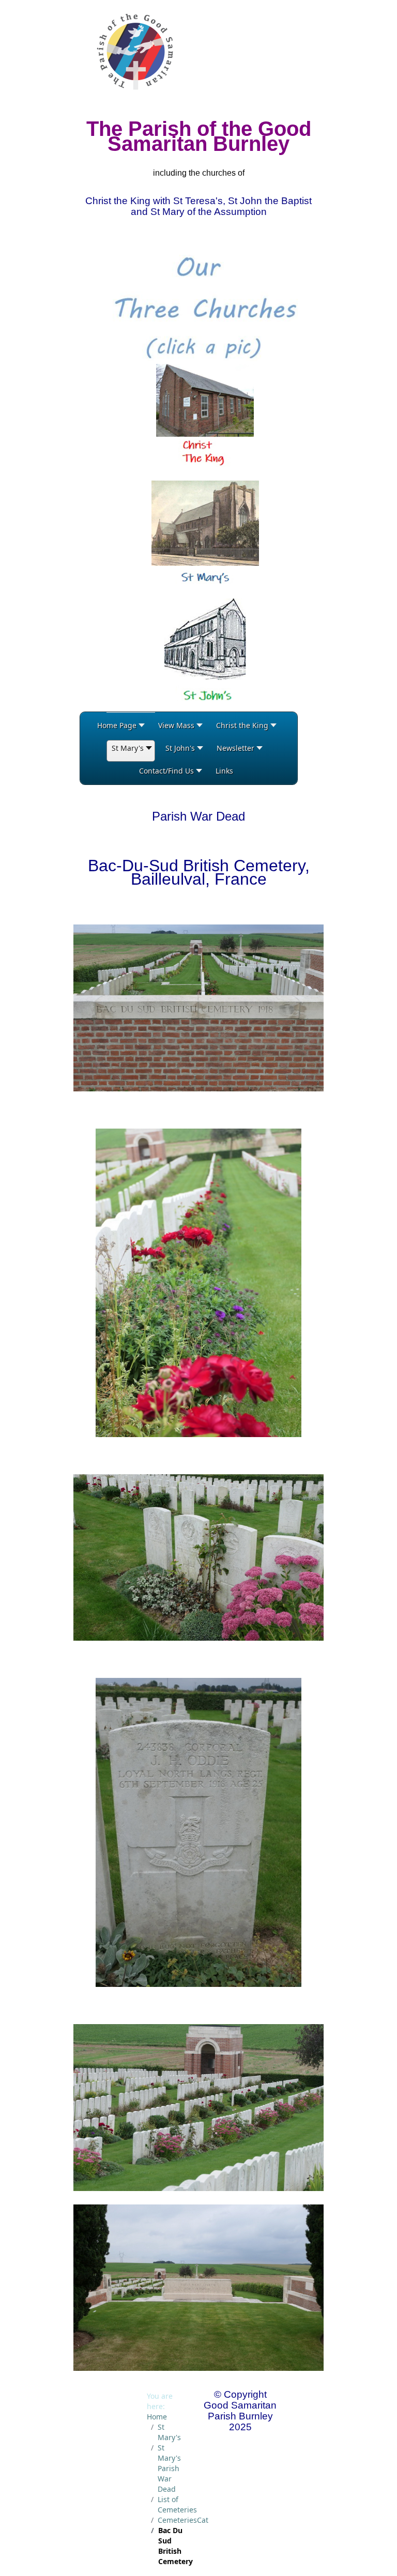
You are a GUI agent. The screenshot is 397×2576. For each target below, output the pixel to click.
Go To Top (361, 2556)
